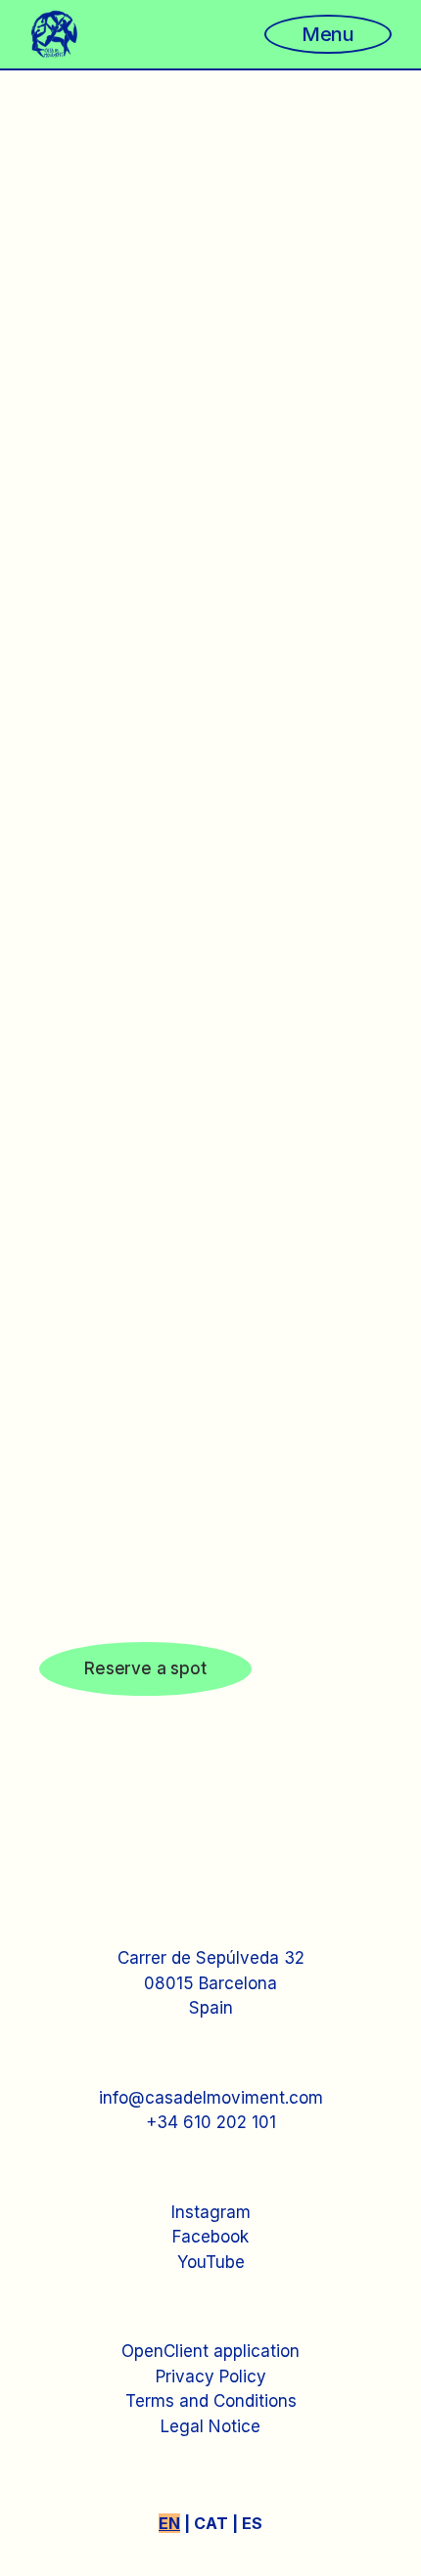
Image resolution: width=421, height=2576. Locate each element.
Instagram (211, 2212)
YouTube (211, 2262)
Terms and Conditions (211, 2401)
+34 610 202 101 (211, 2122)
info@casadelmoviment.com (211, 2098)
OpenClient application (210, 2351)
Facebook (210, 2237)
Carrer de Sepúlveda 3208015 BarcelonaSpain (211, 1983)
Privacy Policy (211, 2376)
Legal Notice (210, 2426)
